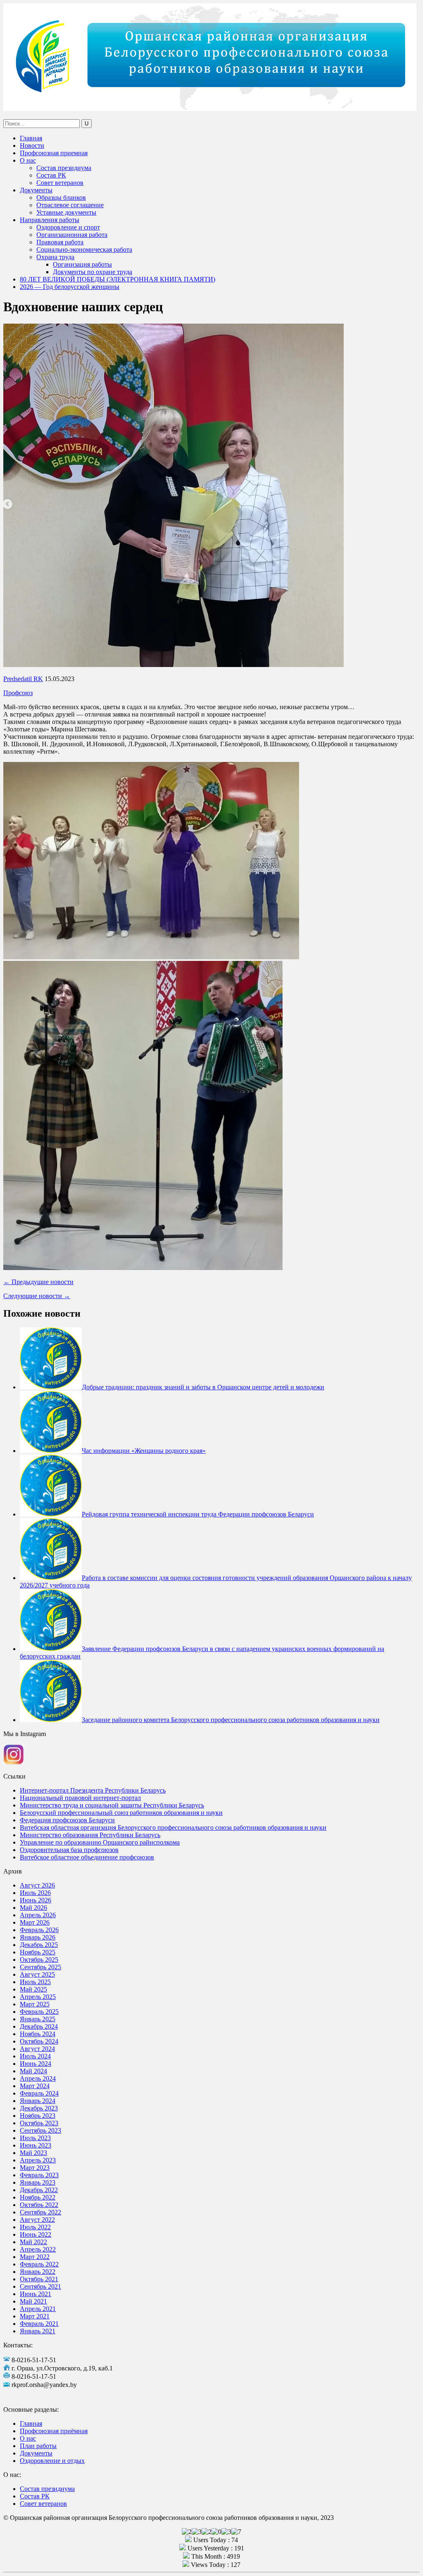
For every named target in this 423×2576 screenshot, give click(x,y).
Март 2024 (35, 2086)
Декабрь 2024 (39, 2026)
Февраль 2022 (39, 2264)
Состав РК (51, 175)
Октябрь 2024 (39, 2041)
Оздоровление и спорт (68, 227)
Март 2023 (35, 2168)
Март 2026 (35, 1922)
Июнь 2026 (36, 1900)
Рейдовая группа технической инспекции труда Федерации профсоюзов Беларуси (198, 1514)
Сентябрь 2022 (40, 2212)
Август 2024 (37, 2049)
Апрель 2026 (38, 1915)
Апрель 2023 (38, 2160)
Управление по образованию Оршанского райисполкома (100, 1842)
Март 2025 (35, 2004)
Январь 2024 (38, 2101)
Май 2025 (33, 1989)
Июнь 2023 (36, 2145)
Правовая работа (60, 242)
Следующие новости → (37, 1296)
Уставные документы (66, 212)
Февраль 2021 (39, 2324)
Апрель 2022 (38, 2249)
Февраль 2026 (39, 1930)
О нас (28, 160)
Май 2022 (33, 2242)
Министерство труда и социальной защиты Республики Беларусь (112, 1805)
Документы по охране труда (93, 272)
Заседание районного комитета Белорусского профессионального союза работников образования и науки (231, 1720)
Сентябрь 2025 (40, 1967)
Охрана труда (55, 257)
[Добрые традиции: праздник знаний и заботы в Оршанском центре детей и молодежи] (51, 1387)
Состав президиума (64, 168)
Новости (32, 145)
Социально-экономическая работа (84, 250)
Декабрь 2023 (39, 2108)
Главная (31, 138)
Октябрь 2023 (39, 2123)
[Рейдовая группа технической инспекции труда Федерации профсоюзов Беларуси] (51, 1514)
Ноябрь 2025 (38, 1952)
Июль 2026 (35, 1893)
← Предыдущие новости (38, 1282)
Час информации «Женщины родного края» (144, 1451)
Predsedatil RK (23, 679)
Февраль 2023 (39, 2175)
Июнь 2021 (36, 2294)
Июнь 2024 (36, 2064)
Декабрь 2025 (39, 1945)
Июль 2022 (35, 2227)
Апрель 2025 (38, 1997)
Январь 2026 (38, 1937)
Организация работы (82, 264)
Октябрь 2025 (39, 1960)
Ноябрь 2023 (38, 2116)
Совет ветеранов (60, 183)
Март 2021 (35, 2316)
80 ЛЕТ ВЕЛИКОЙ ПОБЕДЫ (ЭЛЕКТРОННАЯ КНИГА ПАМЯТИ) (118, 279)
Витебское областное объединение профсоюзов (87, 1857)
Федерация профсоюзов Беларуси (67, 1820)
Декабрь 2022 (39, 2190)
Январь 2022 (38, 2272)
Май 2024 (33, 2071)
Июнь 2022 (36, 2234)
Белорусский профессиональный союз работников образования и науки (121, 1813)
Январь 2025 (38, 2019)
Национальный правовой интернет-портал (80, 1798)
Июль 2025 (35, 1982)
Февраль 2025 (39, 2012)
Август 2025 (37, 1974)
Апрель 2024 (38, 2078)
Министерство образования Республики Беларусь (90, 1835)
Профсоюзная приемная (54, 153)
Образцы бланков (61, 198)
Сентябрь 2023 (40, 2130)
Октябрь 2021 (39, 2279)
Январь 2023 (38, 2182)
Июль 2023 (35, 2138)
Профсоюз (18, 693)
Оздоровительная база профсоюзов (69, 1850)
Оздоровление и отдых (52, 2461)
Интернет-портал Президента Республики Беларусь (93, 1790)
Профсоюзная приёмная (54, 2431)
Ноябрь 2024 (38, 2034)
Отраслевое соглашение (70, 205)
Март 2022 (35, 2257)
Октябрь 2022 (39, 2205)
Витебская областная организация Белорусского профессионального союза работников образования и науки (173, 1827)
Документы (36, 190)
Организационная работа (72, 235)
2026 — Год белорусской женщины (70, 287)
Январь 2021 (38, 2331)
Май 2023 (33, 2153)
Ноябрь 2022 (38, 2197)
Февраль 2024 (39, 2093)
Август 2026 (37, 1885)
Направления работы (50, 220)
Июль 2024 (35, 2056)
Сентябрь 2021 (40, 2286)
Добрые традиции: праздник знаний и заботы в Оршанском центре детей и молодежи (203, 1387)
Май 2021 (33, 2301)
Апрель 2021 (38, 2309)
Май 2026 (33, 1908)
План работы (38, 2446)
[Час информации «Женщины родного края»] (51, 1451)
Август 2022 (37, 2220)
